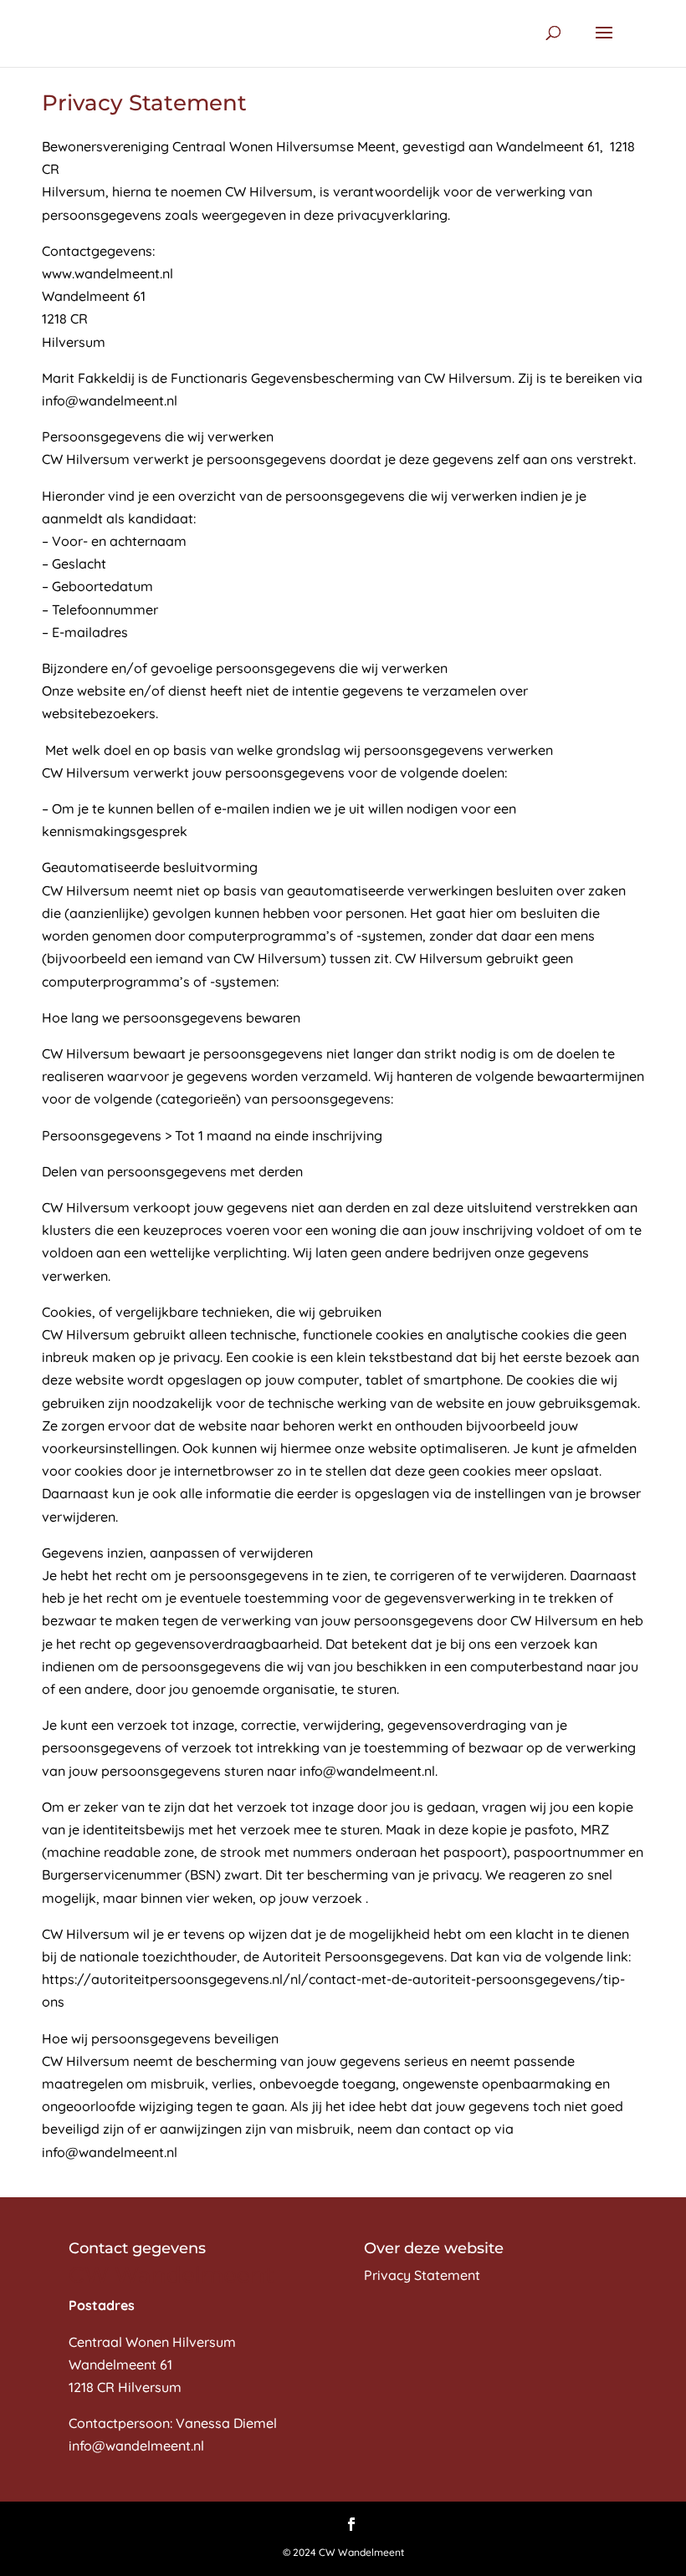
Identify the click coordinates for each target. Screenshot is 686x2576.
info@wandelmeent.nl (136, 2446)
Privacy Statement (422, 2275)
